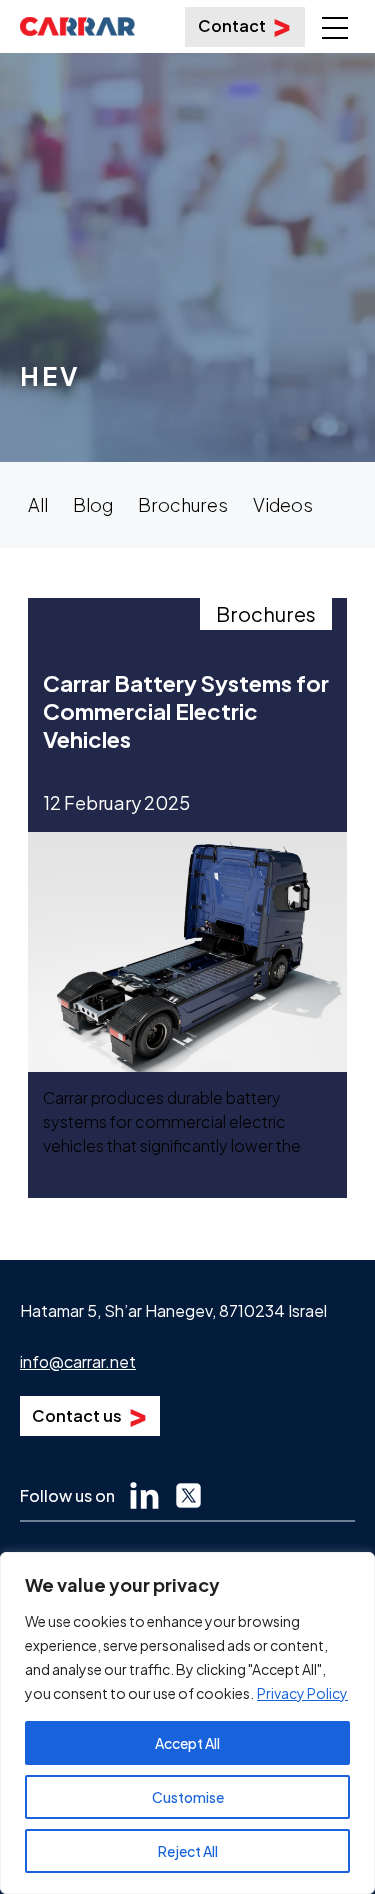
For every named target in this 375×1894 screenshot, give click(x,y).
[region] (187, 1723)
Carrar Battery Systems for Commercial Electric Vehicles (186, 711)
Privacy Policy (302, 1693)
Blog (93, 504)
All (38, 504)
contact (232, 25)
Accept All (187, 1743)
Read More (88, 1189)
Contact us (77, 1415)
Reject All (188, 1851)
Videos (283, 504)
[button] (333, 16)
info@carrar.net (78, 1361)
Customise (188, 1797)
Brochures (183, 504)
